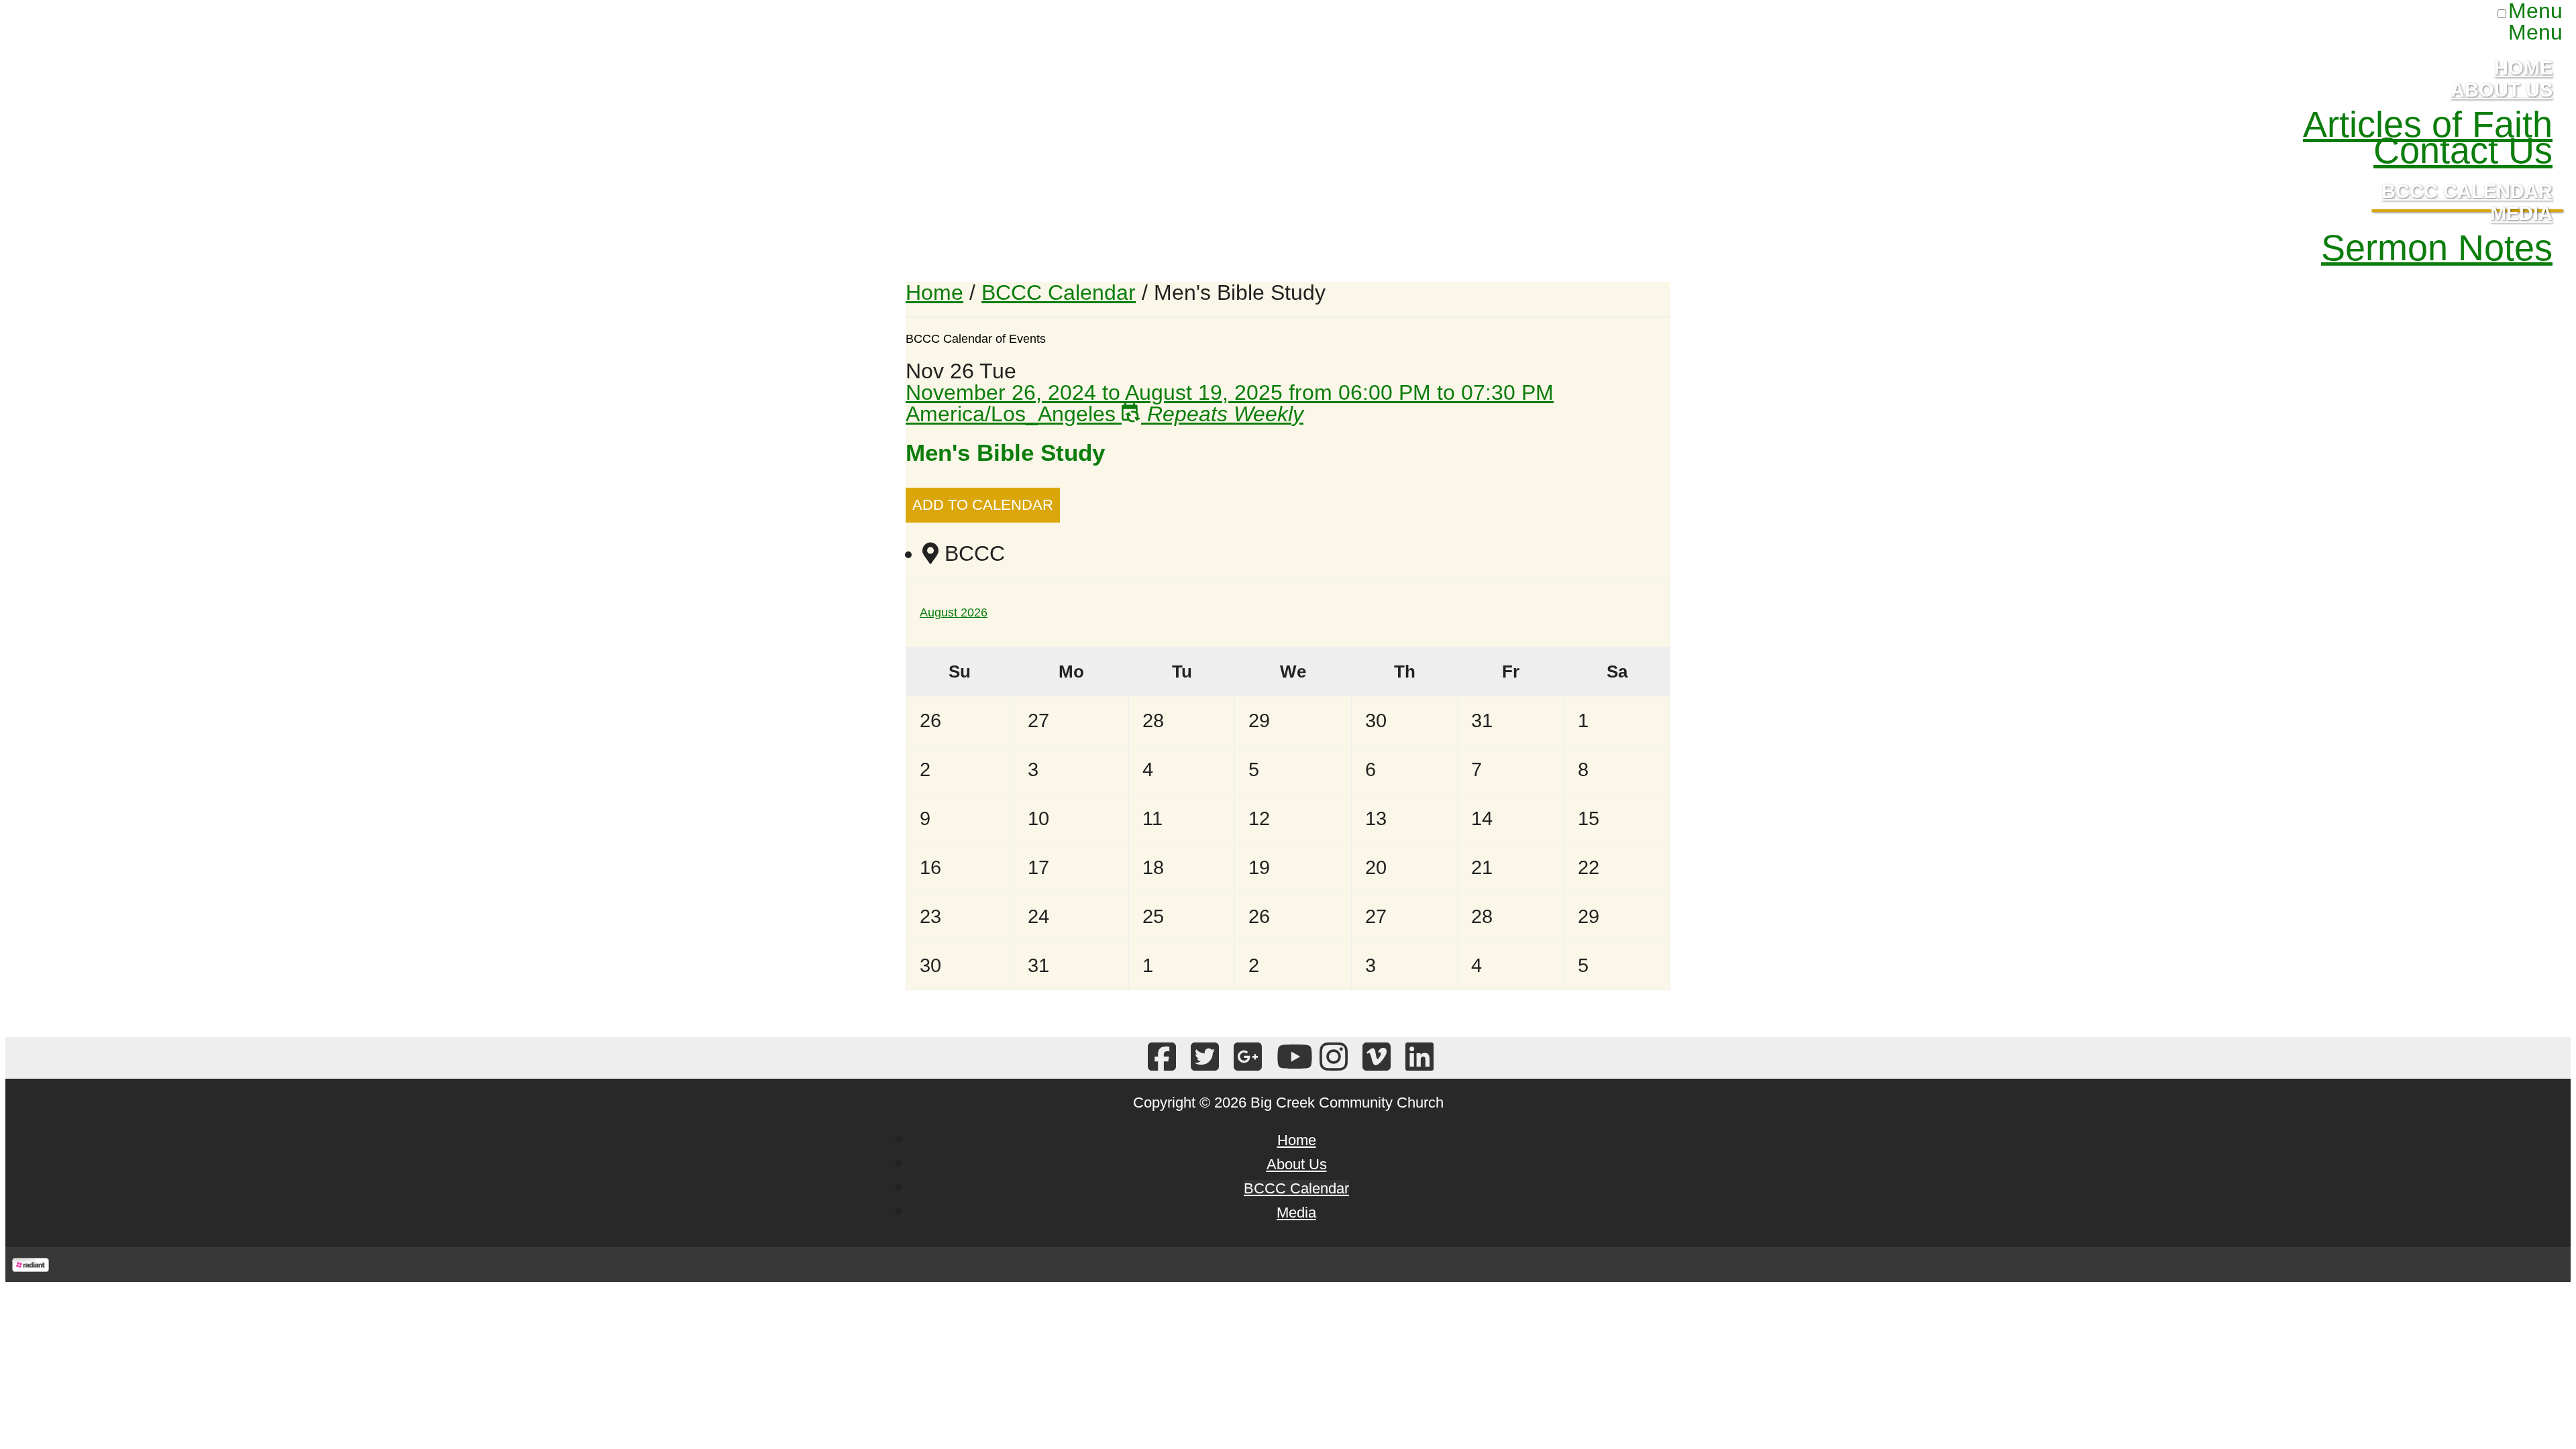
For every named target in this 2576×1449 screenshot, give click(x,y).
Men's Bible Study (1005, 452)
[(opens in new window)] (31, 1265)
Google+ (1245, 1058)
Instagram (1331, 1058)
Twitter (1202, 1058)
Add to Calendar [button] (983, 505)
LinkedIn (1417, 1058)
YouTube (1288, 1058)
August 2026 (954, 612)
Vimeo (1374, 1058)
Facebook (1160, 1058)
